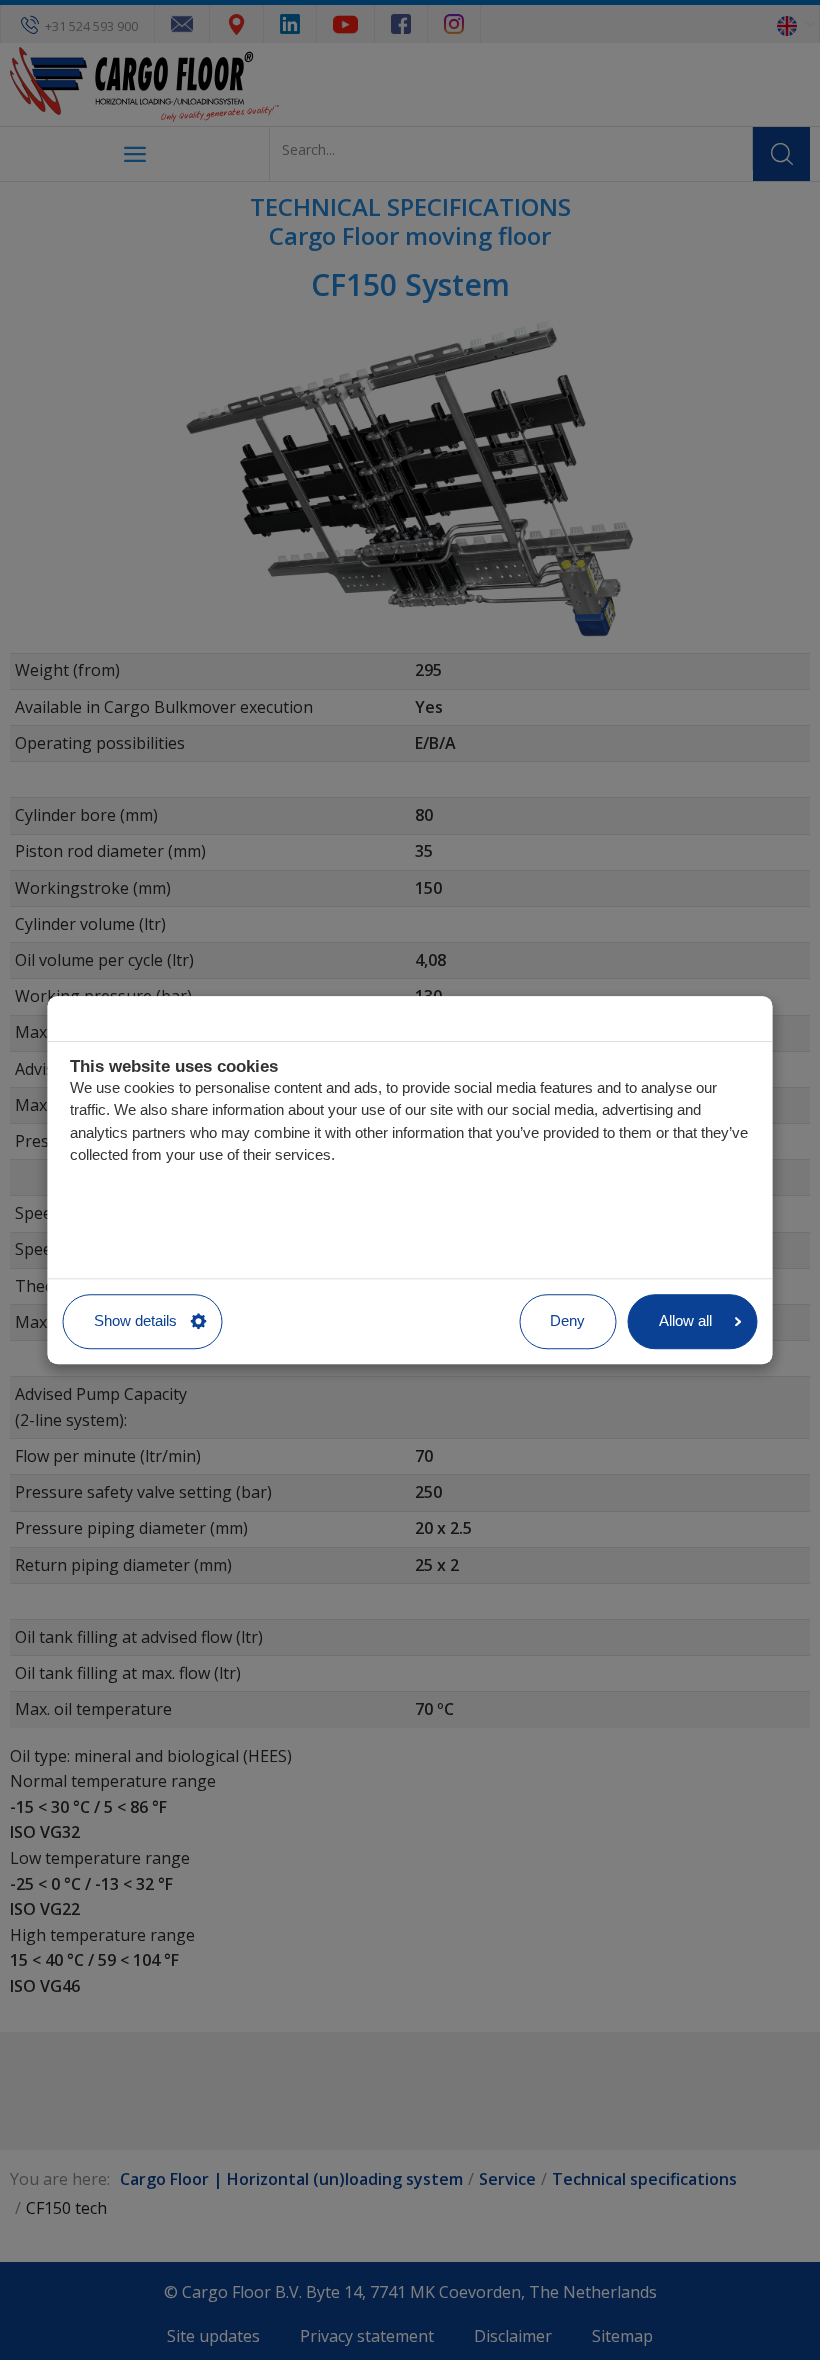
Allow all (685, 1320)
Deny (567, 1320)
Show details (135, 1320)
